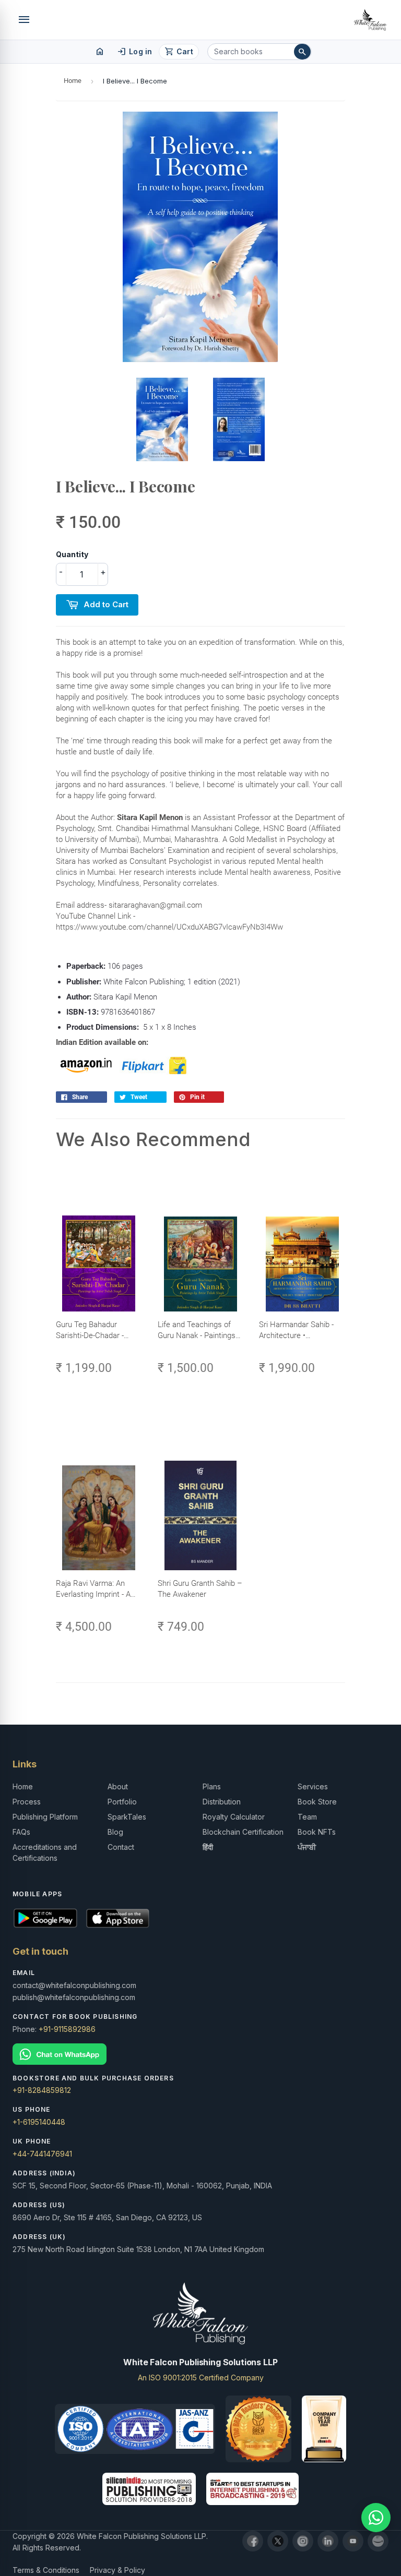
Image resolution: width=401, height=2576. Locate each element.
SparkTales (127, 1817)
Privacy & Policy (117, 2570)
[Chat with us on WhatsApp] (376, 2518)
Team (307, 1817)
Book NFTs (317, 1832)
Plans (212, 1786)
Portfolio (122, 1802)
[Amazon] (378, 2541)
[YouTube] (353, 2541)
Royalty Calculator (234, 1817)
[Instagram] (303, 2541)
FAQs (21, 1832)
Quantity (72, 554)
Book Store (317, 1802)
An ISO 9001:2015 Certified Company (201, 2378)
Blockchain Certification (243, 1832)
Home (73, 81)
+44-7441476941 (42, 2154)
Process (27, 1802)
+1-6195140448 (39, 2122)
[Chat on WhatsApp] (200, 2054)
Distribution (222, 1802)
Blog (115, 1832)
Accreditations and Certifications (45, 1852)
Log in (134, 52)
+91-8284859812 (42, 2090)
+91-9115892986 (67, 2029)
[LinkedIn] (328, 2541)
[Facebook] (253, 2541)
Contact (121, 1847)
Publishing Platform (45, 1817)
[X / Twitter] (278, 2541)
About (118, 1786)
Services (313, 1786)
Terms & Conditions (46, 2570)
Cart (179, 52)
